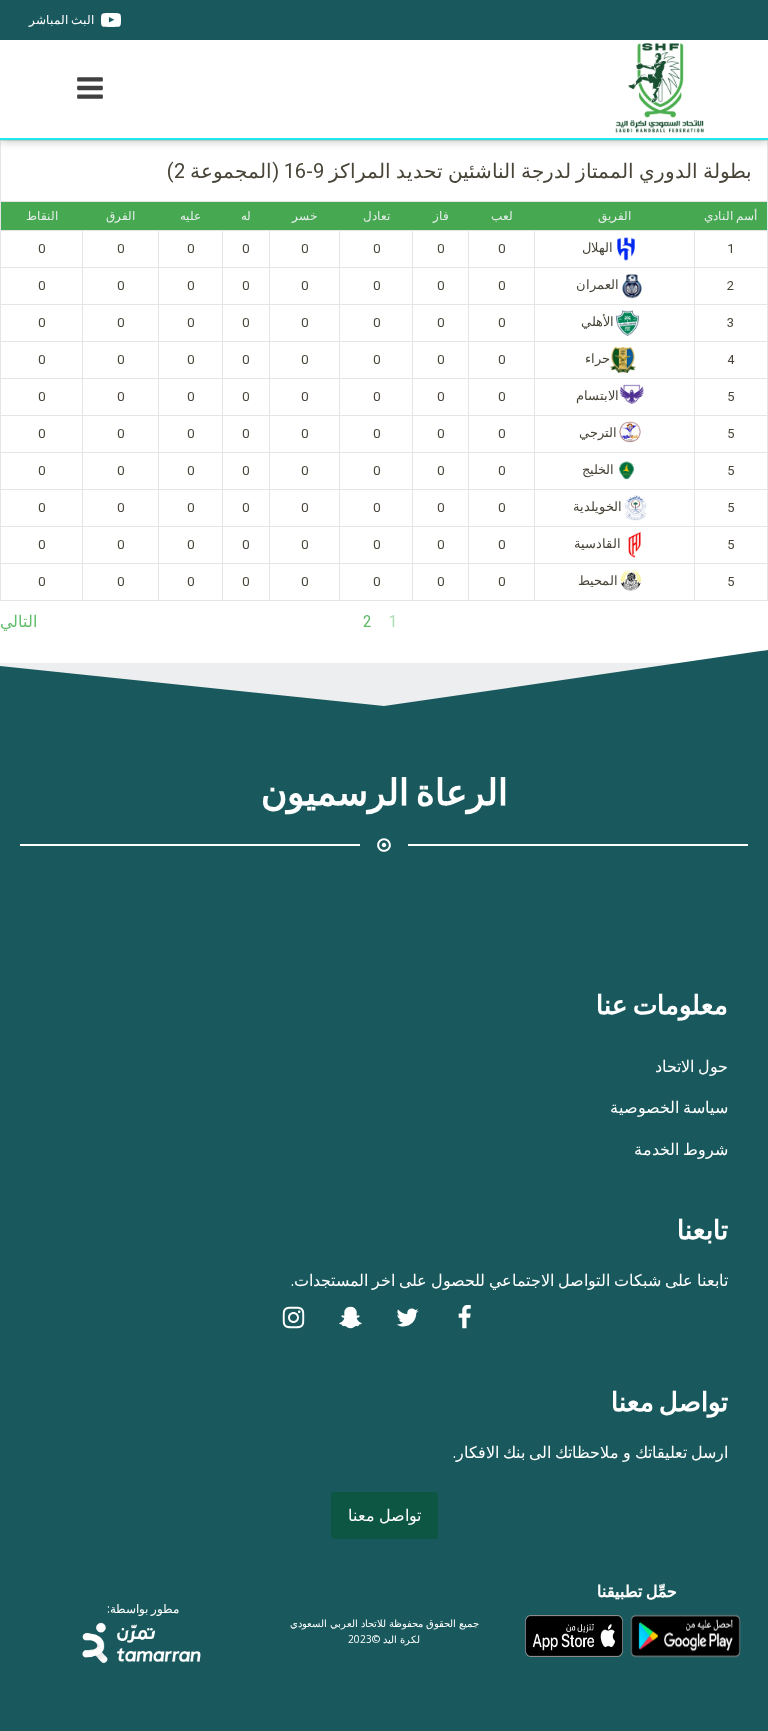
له (246, 216)
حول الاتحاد (691, 1066)
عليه (190, 216)
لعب (502, 216)
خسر (304, 216)
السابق (745, 621)
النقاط (42, 216)
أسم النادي (730, 216)
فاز (441, 216)
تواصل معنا (384, 1515)
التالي (18, 621)
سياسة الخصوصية (669, 1107)
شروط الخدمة (681, 1149)
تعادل (376, 216)
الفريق (614, 216)
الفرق (120, 216)
